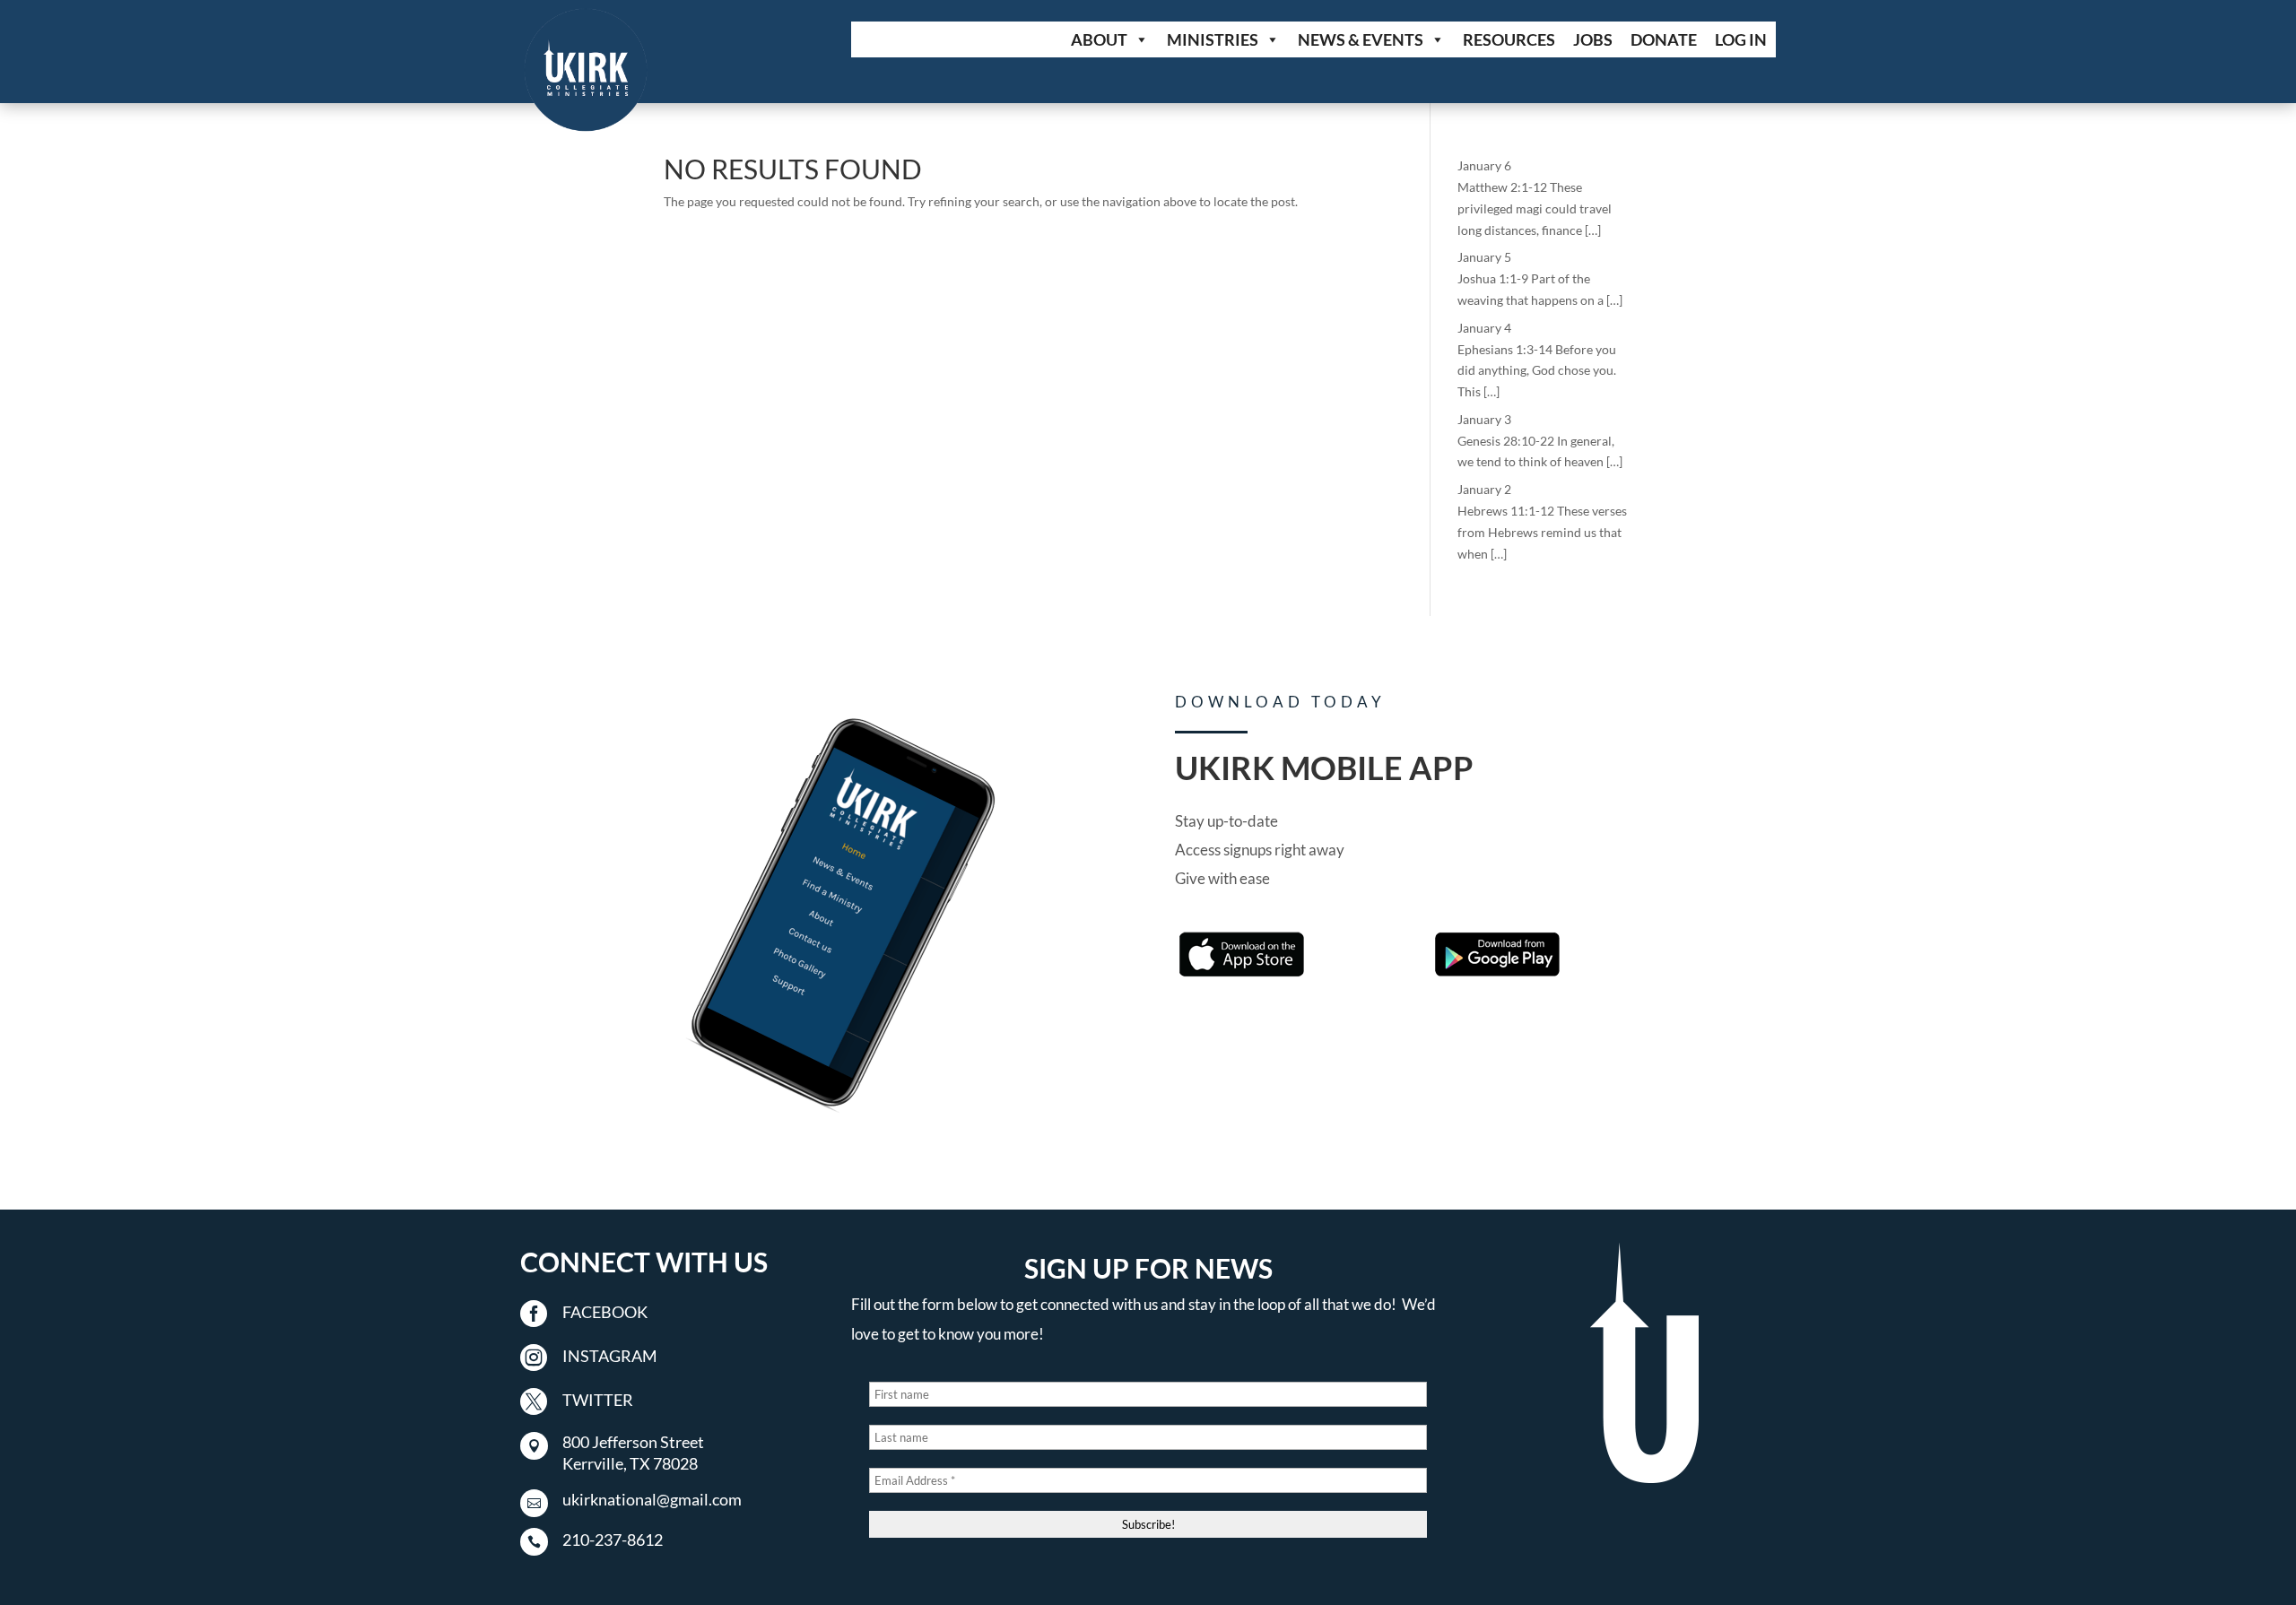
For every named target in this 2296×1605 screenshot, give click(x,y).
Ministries (1213, 39)
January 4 (1484, 328)
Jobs (1593, 39)
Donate (1664, 39)
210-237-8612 (613, 1540)
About (1099, 39)
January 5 (1484, 257)
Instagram (610, 1356)
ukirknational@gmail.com (652, 1499)
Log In (1741, 39)
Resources (1509, 39)
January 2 (1484, 489)
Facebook (605, 1312)
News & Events (1361, 39)
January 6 (1484, 165)
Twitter (598, 1400)
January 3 (1484, 419)
